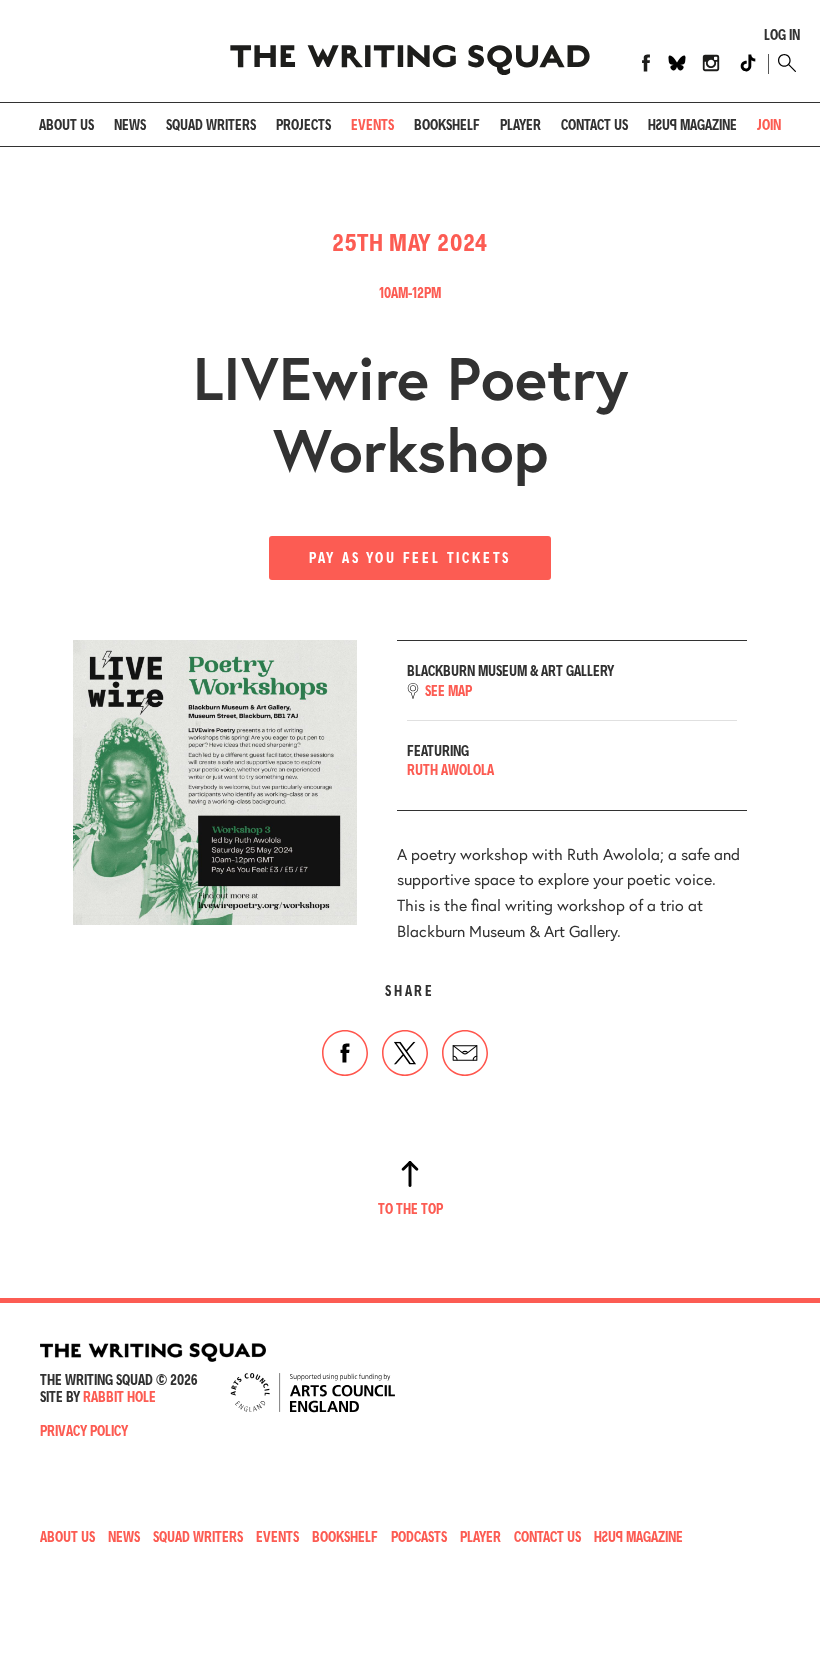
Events (372, 124)
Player (520, 124)
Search (784, 63)
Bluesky (677, 63)
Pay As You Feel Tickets (410, 557)
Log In (782, 35)
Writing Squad (410, 51)
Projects (303, 124)
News (130, 124)
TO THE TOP (410, 1208)
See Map (448, 691)
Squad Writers (211, 124)
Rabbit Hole (119, 1396)
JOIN (769, 124)
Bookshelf (447, 124)
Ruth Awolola (450, 769)
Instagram (711, 63)
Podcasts (419, 1536)
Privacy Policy (84, 1430)
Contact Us (547, 1536)
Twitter (405, 1053)
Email (465, 1053)
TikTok (748, 63)
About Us (66, 124)
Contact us (594, 124)
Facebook (646, 63)
